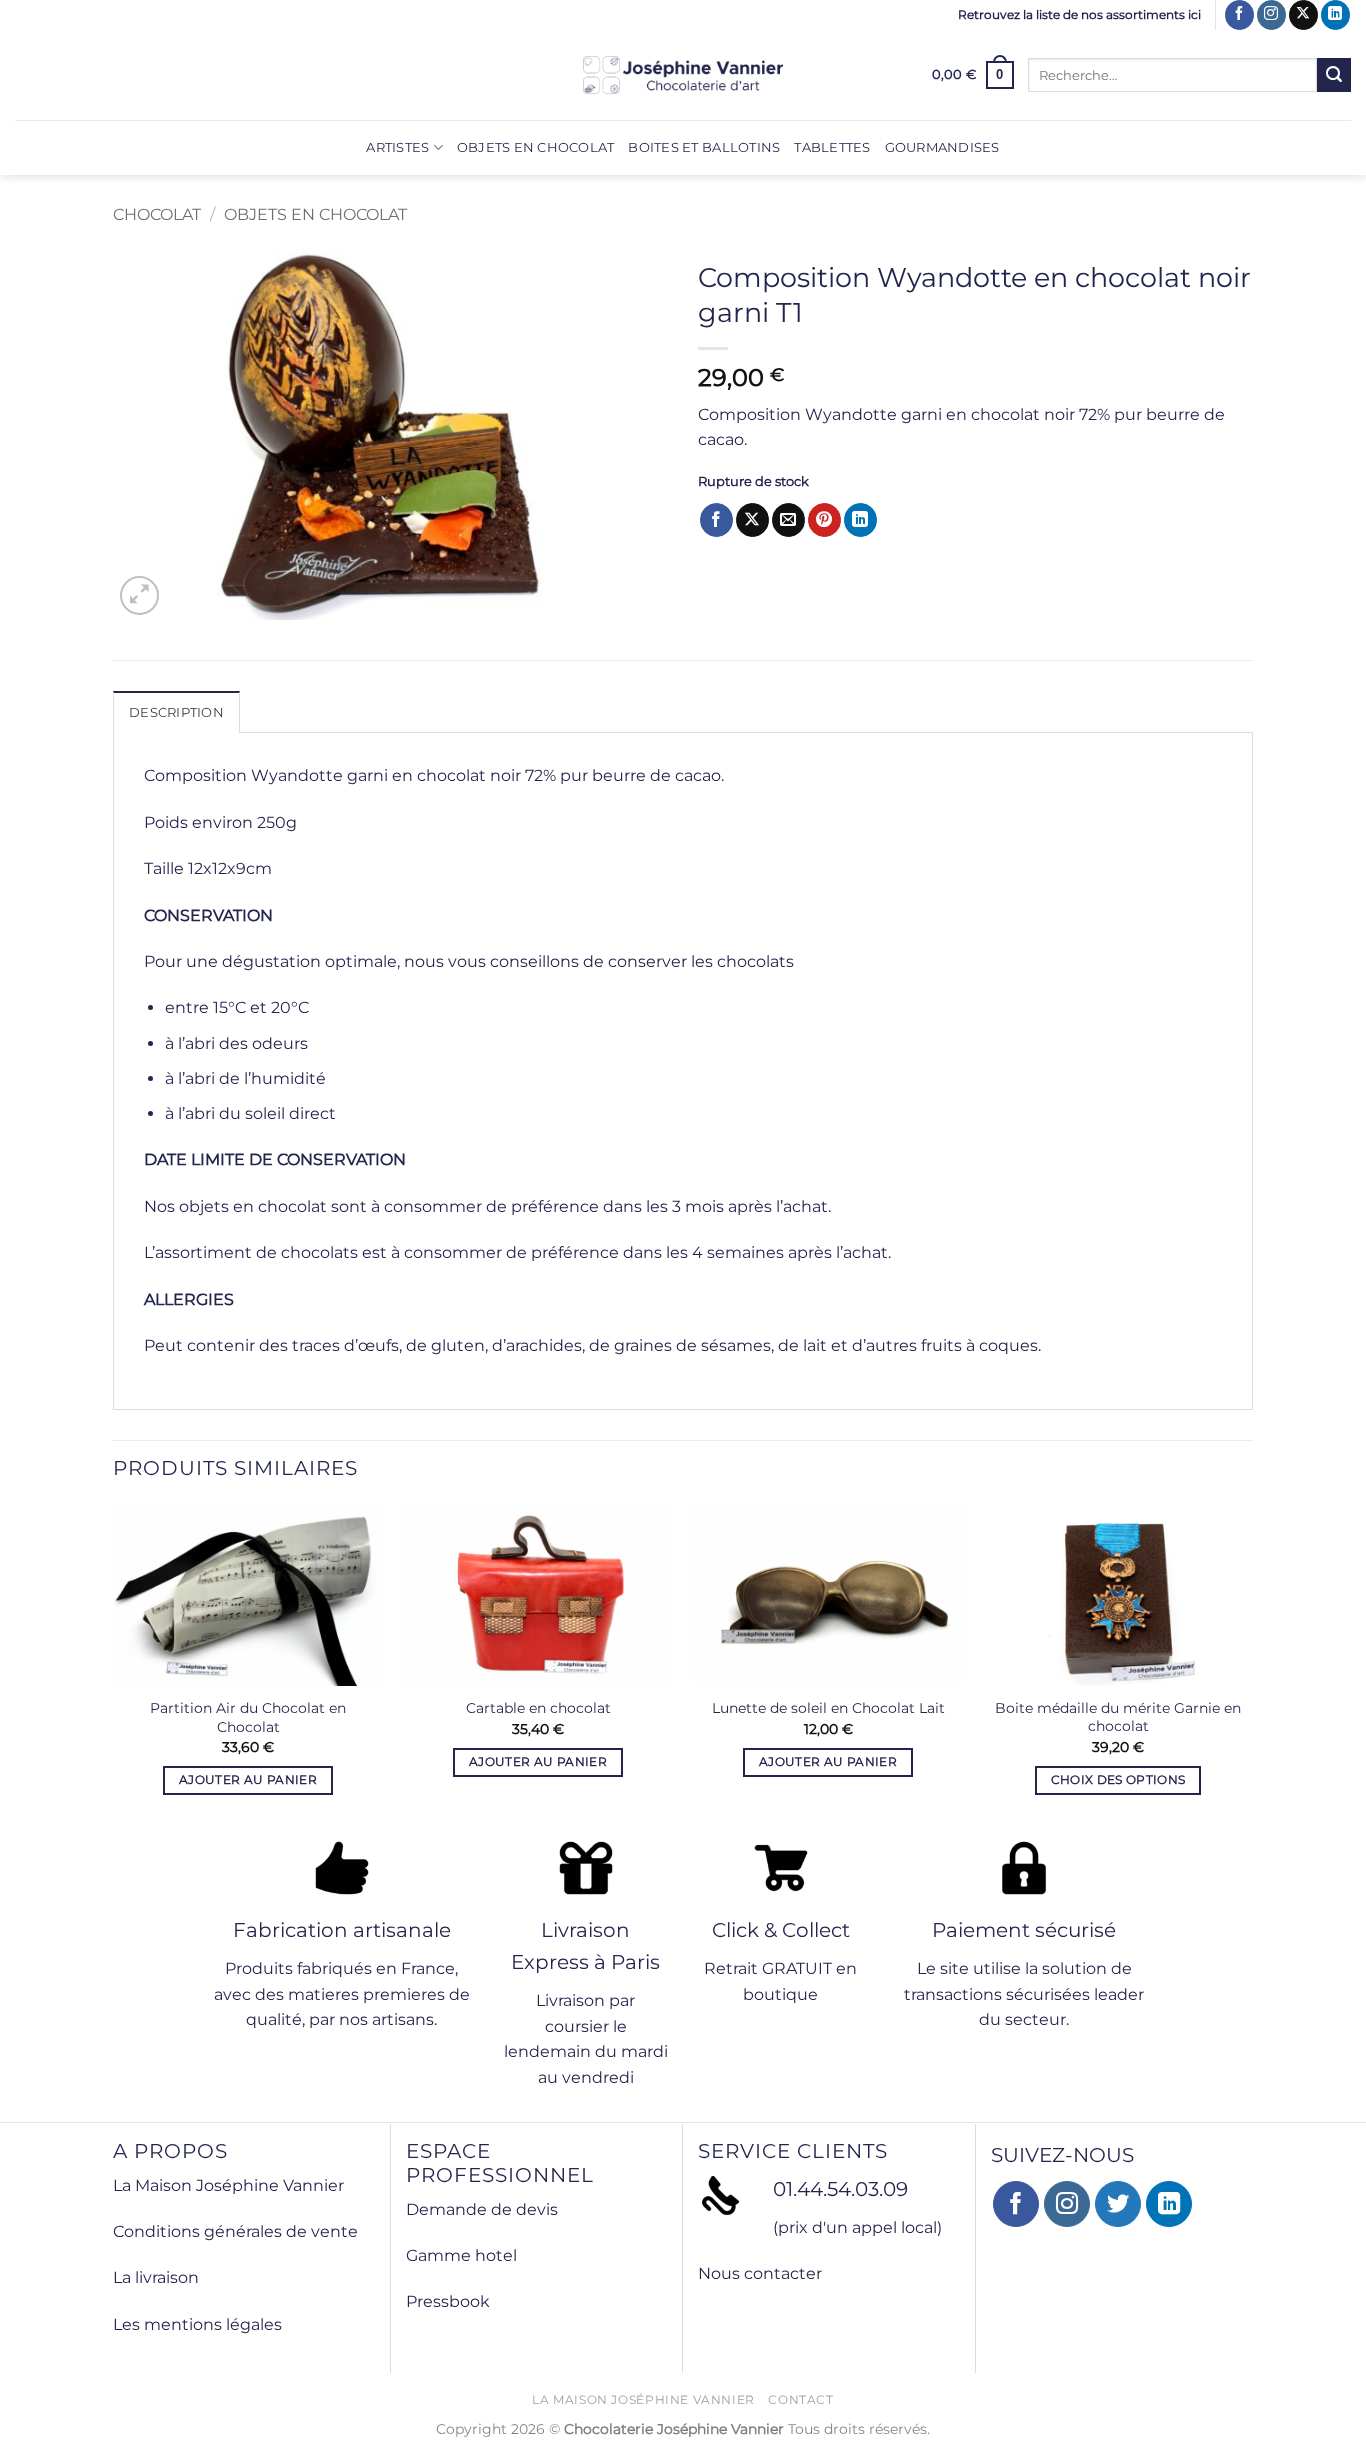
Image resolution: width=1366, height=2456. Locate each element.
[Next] (1252, 1668)
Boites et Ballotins (704, 147)
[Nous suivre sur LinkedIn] (1335, 15)
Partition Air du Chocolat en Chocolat (248, 1717)
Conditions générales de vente (235, 2231)
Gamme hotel (461, 2255)
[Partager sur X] (752, 520)
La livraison (156, 2277)
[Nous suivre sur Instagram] (1271, 15)
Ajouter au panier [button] (248, 1780)
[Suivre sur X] (1303, 15)
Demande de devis (482, 2209)
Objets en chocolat (536, 147)
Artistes (397, 147)
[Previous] (114, 1668)
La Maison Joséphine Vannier (228, 2185)
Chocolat (157, 214)
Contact (800, 2399)
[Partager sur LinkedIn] (860, 520)
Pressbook (448, 2301)
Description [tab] (176, 712)
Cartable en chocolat (538, 1708)
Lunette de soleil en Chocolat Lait (828, 1708)
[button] (973, 75)
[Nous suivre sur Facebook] (1239, 15)
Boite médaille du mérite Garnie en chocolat (1118, 1717)
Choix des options (1118, 1780)
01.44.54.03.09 (840, 2189)
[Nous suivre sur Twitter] (1118, 2204)
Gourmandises (942, 147)
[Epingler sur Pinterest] (824, 520)
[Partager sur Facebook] (716, 520)
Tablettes (832, 147)
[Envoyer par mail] (788, 520)
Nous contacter (760, 2273)
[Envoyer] (1334, 75)
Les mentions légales (197, 2324)
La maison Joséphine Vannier (643, 2399)
